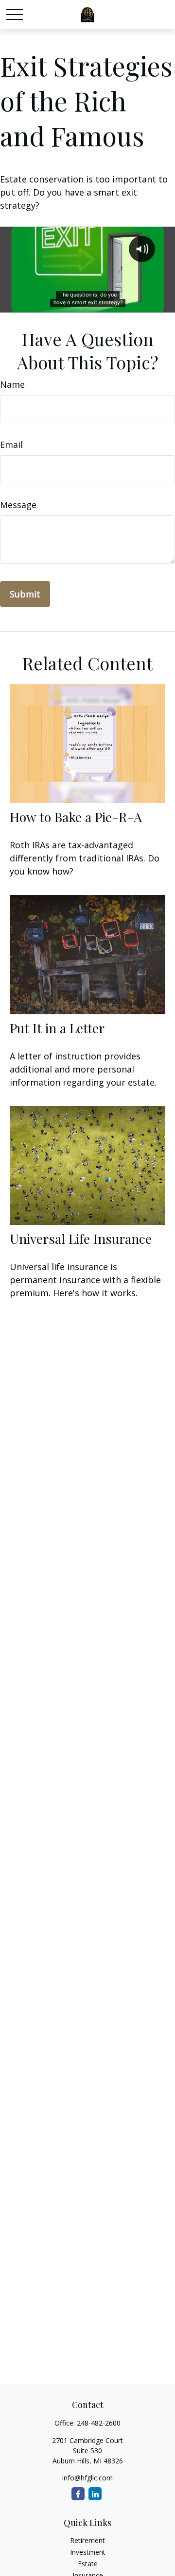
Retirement (87, 2540)
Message (18, 505)
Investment (88, 2552)
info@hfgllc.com (87, 2478)
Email (11, 445)
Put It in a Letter (57, 1028)
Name (12, 384)
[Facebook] (78, 2494)
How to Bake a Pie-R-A (76, 817)
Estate (88, 2564)
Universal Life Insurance (81, 1238)
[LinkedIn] (95, 2494)
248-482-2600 (99, 2423)
